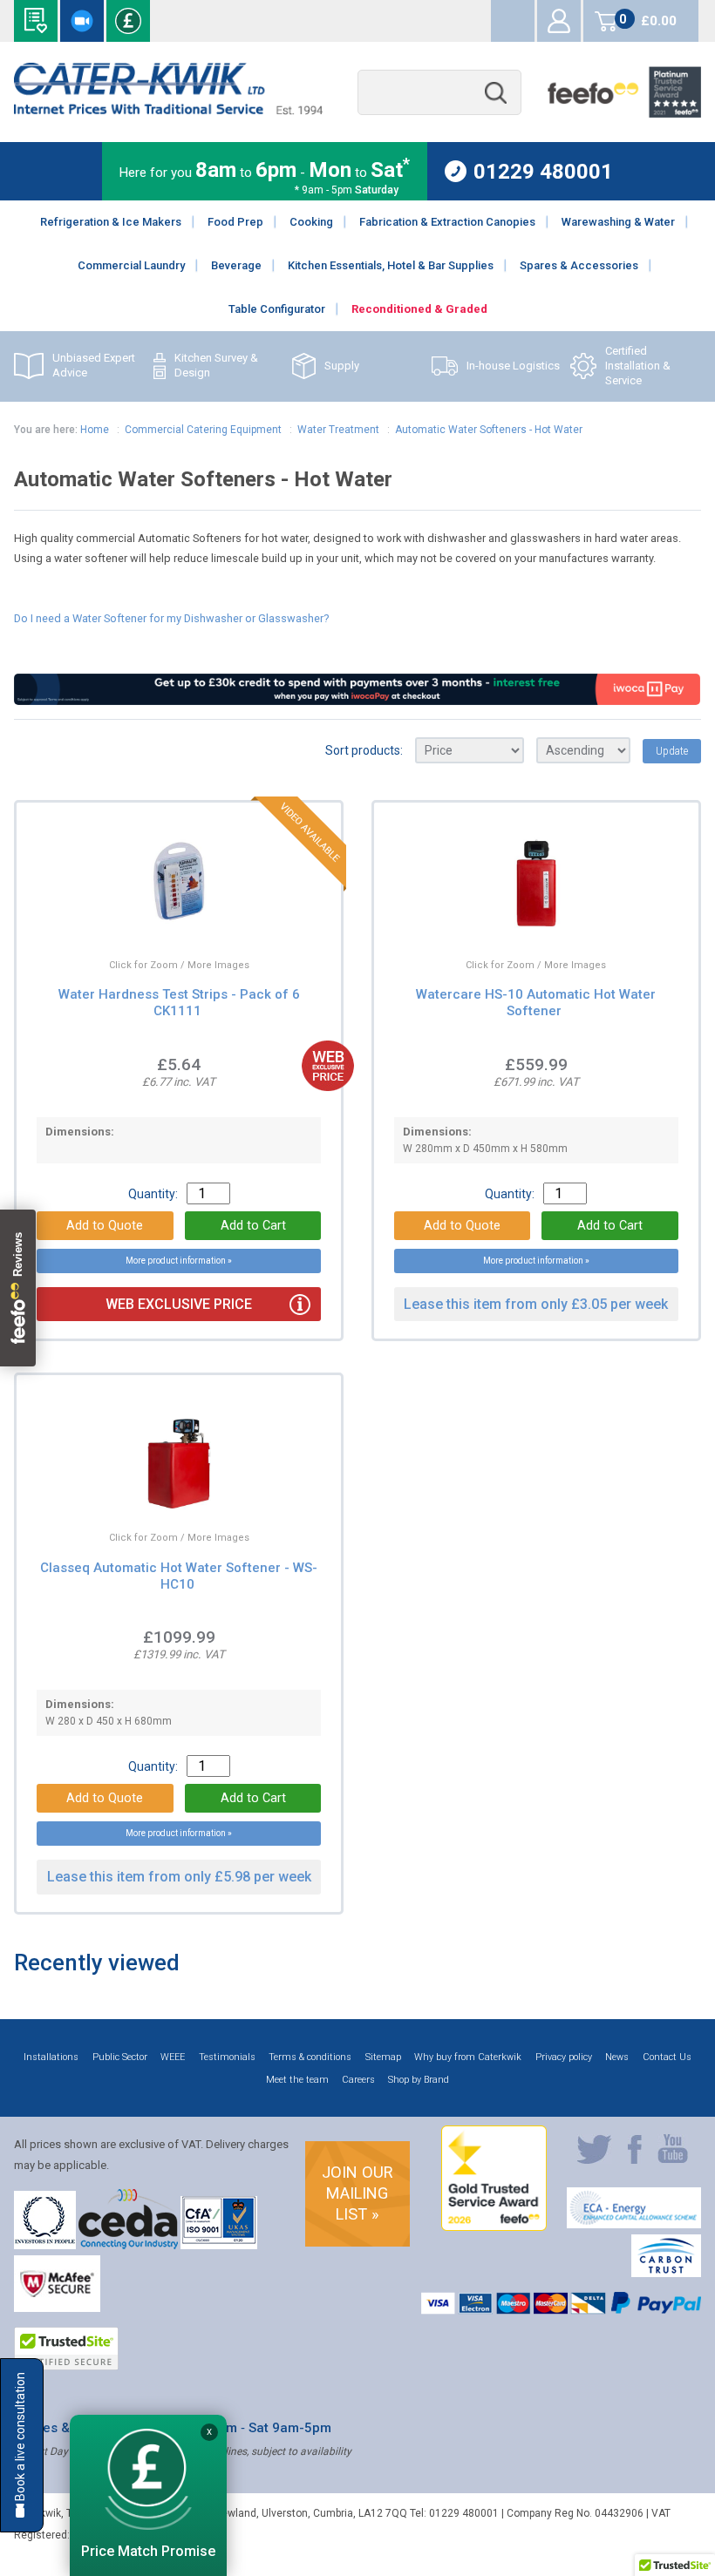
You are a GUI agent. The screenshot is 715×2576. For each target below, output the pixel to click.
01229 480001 (543, 171)
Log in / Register (559, 21)
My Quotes (513, 21)
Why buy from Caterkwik (468, 2057)
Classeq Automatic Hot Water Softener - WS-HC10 (179, 1576)
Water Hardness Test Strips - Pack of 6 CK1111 (179, 1003)
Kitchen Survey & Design (216, 365)
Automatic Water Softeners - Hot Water (489, 430)
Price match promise (128, 21)
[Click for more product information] (137, 920)
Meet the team (297, 2080)
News (617, 2057)
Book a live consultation (82, 21)
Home (95, 430)
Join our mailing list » (357, 2193)
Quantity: (153, 1194)
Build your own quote (36, 21)
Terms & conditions (310, 2057)
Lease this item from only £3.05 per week (536, 1304)
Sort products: (364, 750)
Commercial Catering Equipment (203, 430)
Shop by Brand (419, 2080)
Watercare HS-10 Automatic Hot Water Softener (536, 1003)
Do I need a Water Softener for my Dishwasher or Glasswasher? (171, 618)
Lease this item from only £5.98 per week (179, 1877)
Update (672, 751)
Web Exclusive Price (179, 1304)
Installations (51, 2057)
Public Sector (120, 2057)
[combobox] (439, 93)
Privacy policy (564, 2057)
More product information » (179, 1261)
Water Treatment (338, 430)
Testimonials (227, 2057)
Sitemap (383, 2057)
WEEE (173, 2057)
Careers (358, 2080)
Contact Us (667, 2057)
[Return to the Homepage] (168, 110)
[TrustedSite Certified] (66, 2349)
